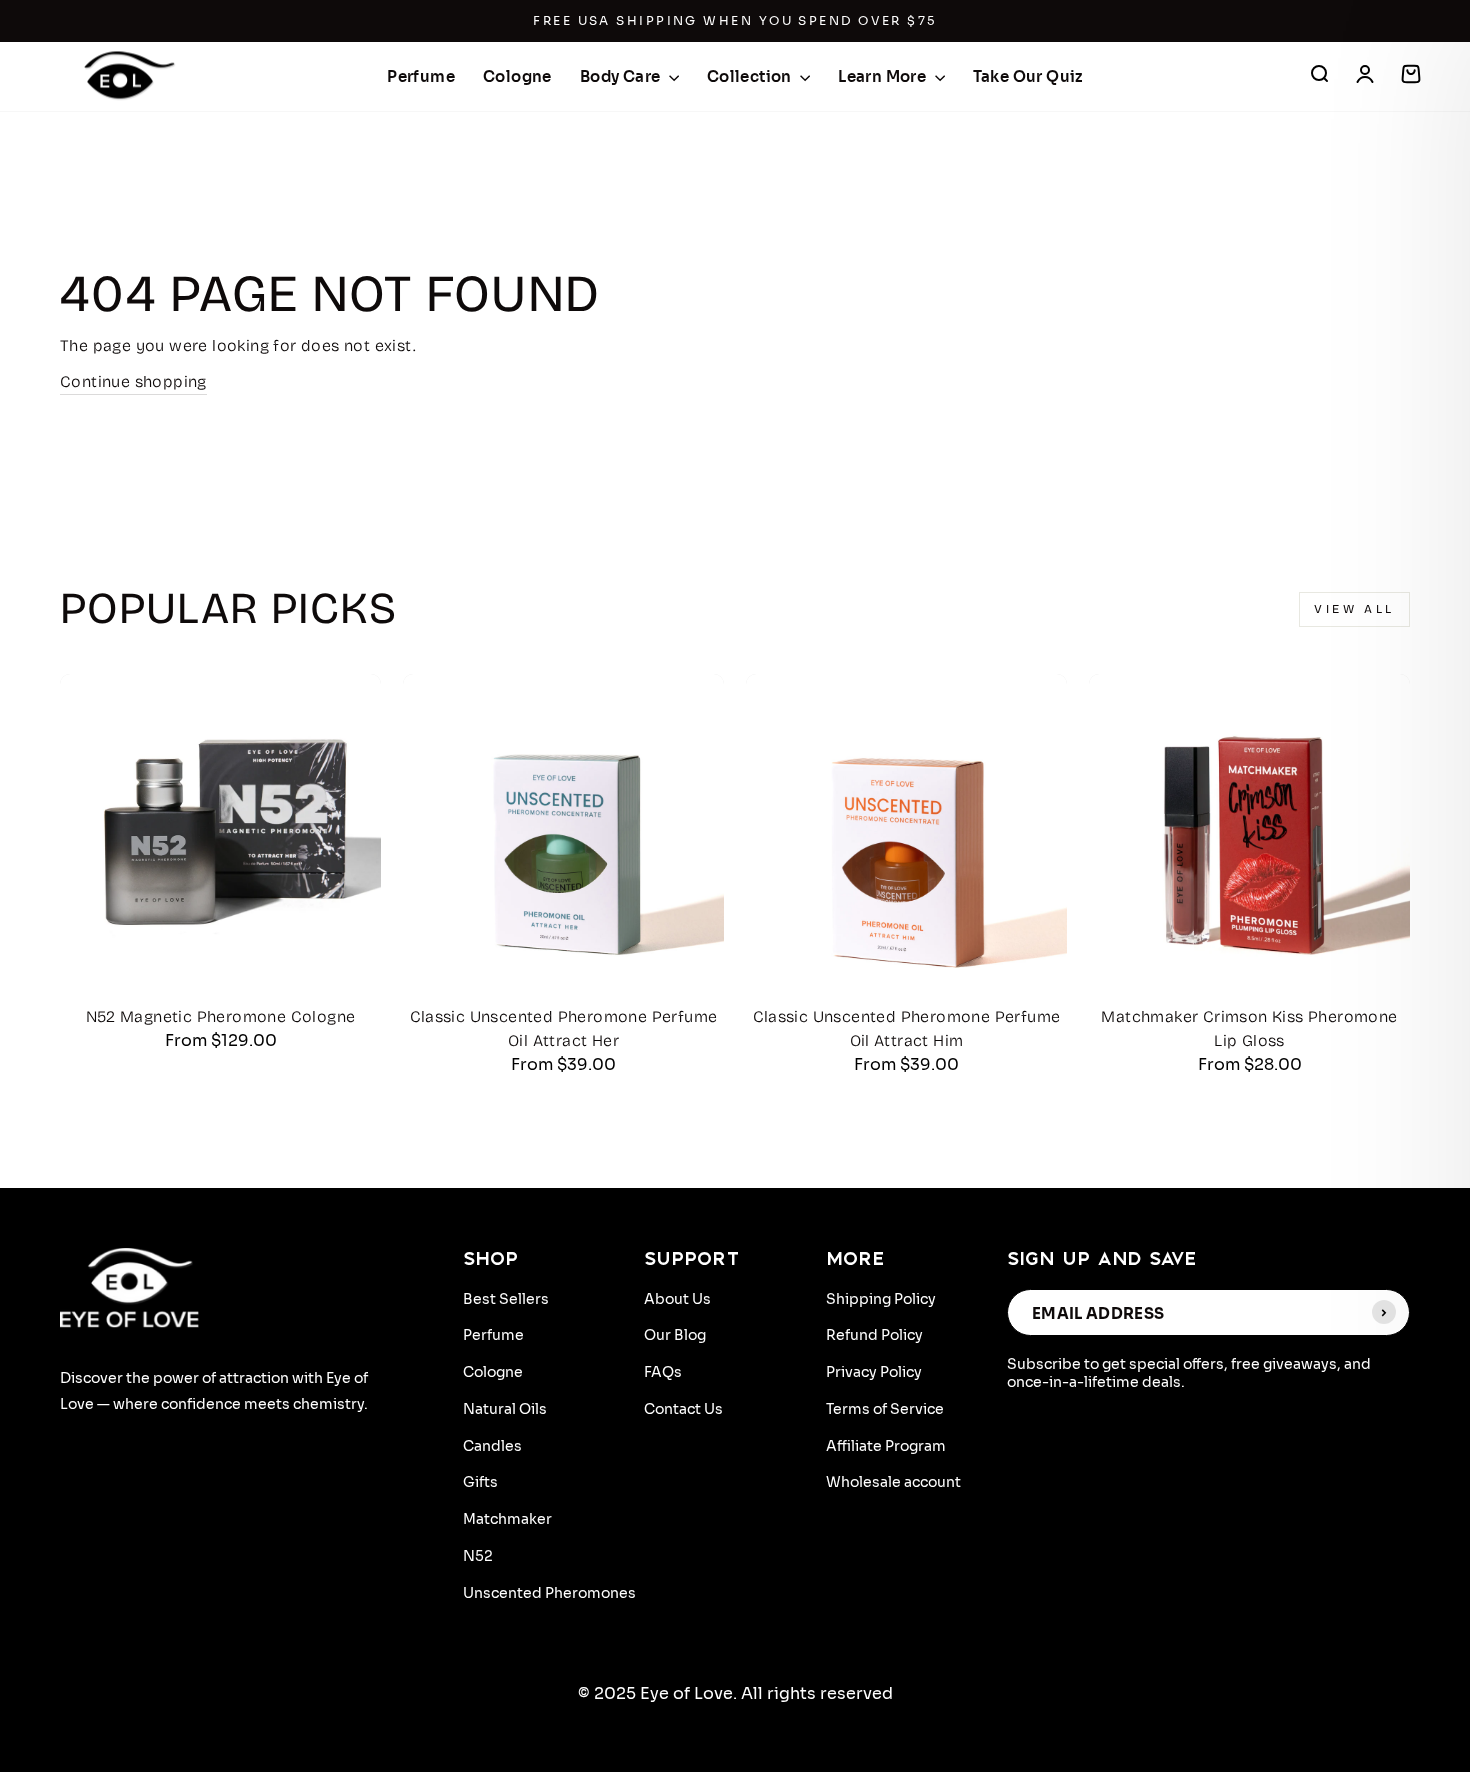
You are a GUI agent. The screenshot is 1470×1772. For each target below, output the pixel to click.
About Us (677, 1299)
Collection (751, 76)
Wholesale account (893, 1482)
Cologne (517, 76)
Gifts (480, 1482)
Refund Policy (874, 1335)
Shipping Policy (881, 1299)
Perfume (421, 76)
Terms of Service (885, 1409)
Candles (492, 1446)
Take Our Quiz (1028, 76)
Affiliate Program (886, 1446)
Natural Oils (505, 1409)
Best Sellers (506, 1299)
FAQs (663, 1372)
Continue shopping (133, 381)
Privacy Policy (874, 1372)
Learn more (883, 76)
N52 (478, 1556)
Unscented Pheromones (549, 1593)
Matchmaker (507, 1519)
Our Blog (675, 1335)
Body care (622, 76)
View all (1354, 609)
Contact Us (683, 1409)
